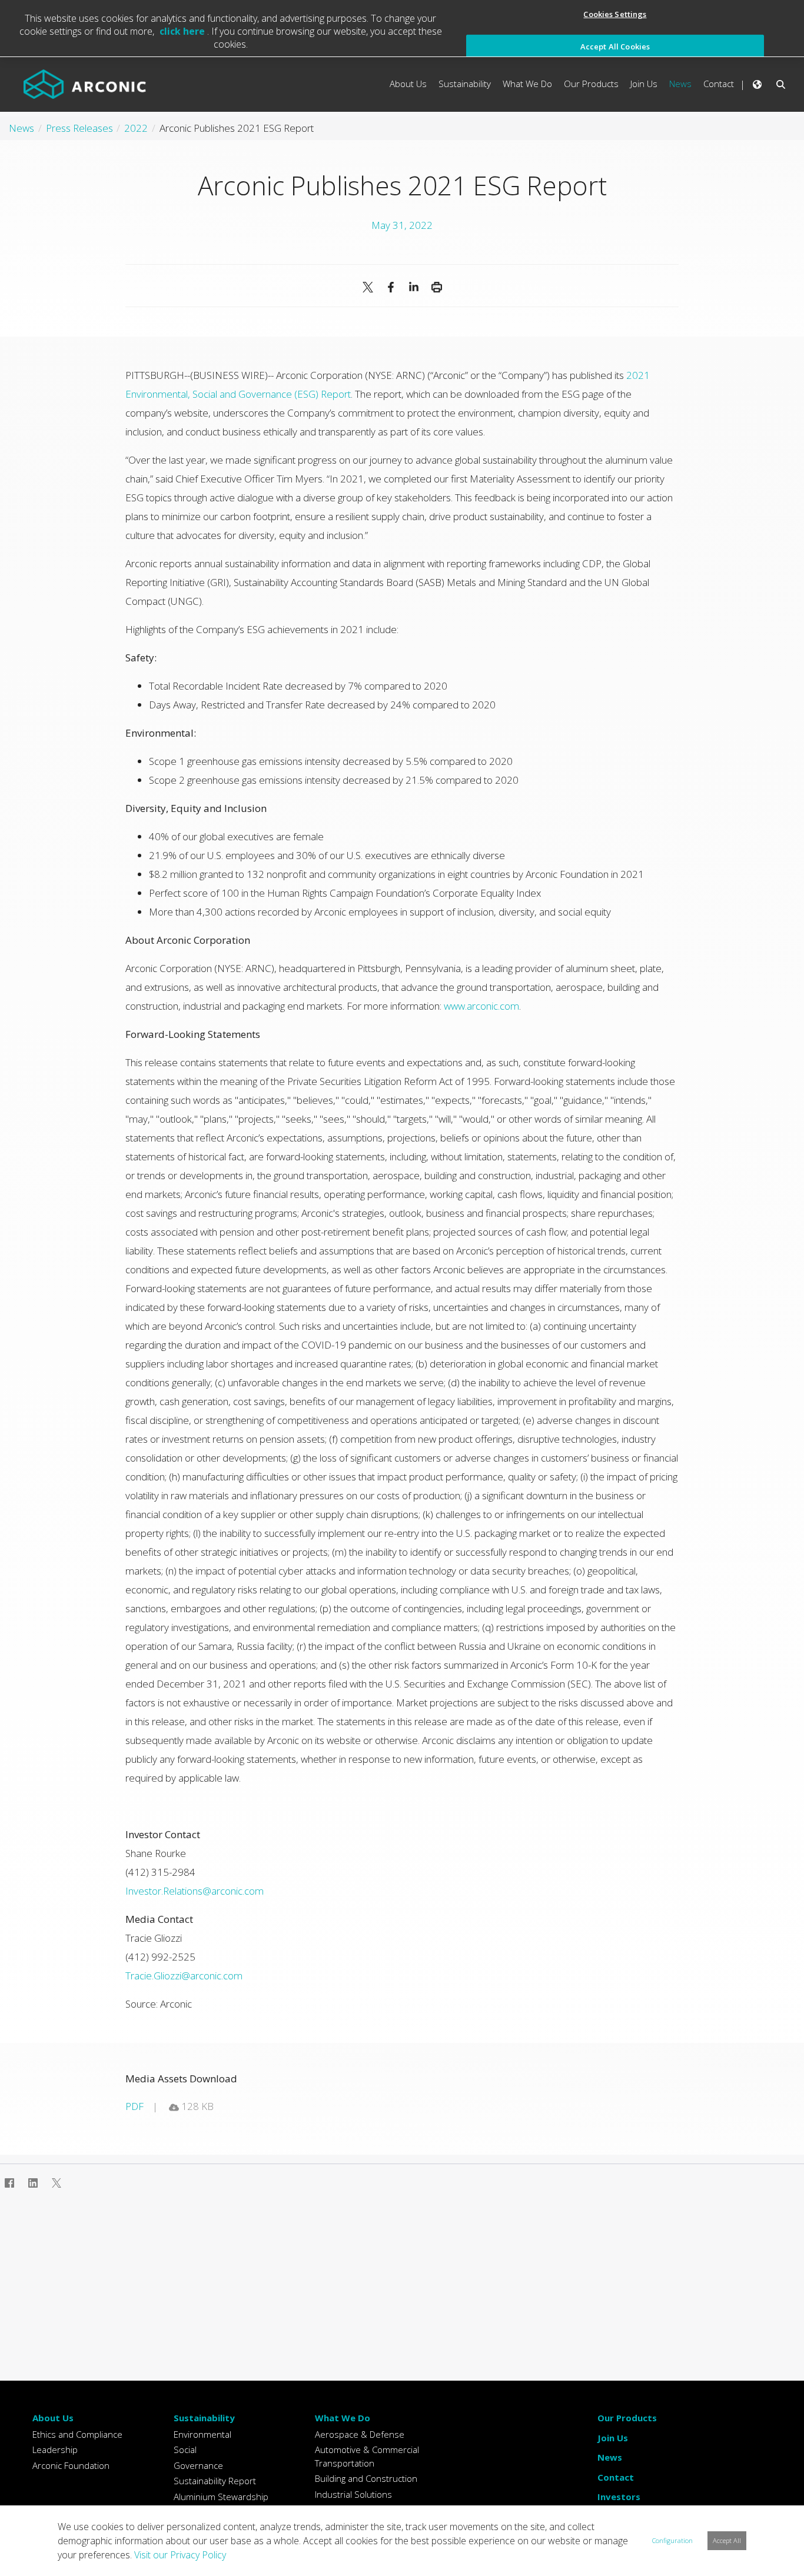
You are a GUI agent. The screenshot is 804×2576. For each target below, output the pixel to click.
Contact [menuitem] (719, 84)
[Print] (436, 287)
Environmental (202, 2434)
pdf (134, 2106)
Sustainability (204, 2418)
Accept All (727, 2540)
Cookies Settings (615, 14)
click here (183, 31)
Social (185, 2449)
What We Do (343, 2418)
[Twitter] (57, 2183)
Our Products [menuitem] (591, 84)
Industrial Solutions (353, 2494)
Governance (198, 2465)
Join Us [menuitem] (644, 84)
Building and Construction (366, 2478)
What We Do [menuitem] (527, 84)
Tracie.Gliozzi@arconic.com (184, 1976)
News (610, 2457)
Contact (616, 2477)
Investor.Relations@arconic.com (195, 1891)
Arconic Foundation (71, 2465)
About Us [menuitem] (408, 84)
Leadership (55, 2449)
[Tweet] (368, 287)
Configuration (672, 2540)
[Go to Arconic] (85, 84)
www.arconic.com (481, 1006)
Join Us (613, 2438)
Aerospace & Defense (360, 2434)
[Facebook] (391, 287)
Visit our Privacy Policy (180, 2555)
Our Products (627, 2418)
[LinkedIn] (413, 287)
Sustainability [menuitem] (465, 84)
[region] (402, 29)
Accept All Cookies (615, 46)
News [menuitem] (680, 84)
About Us (53, 2418)
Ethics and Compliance (77, 2434)
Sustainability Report (215, 2481)
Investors (619, 2497)
